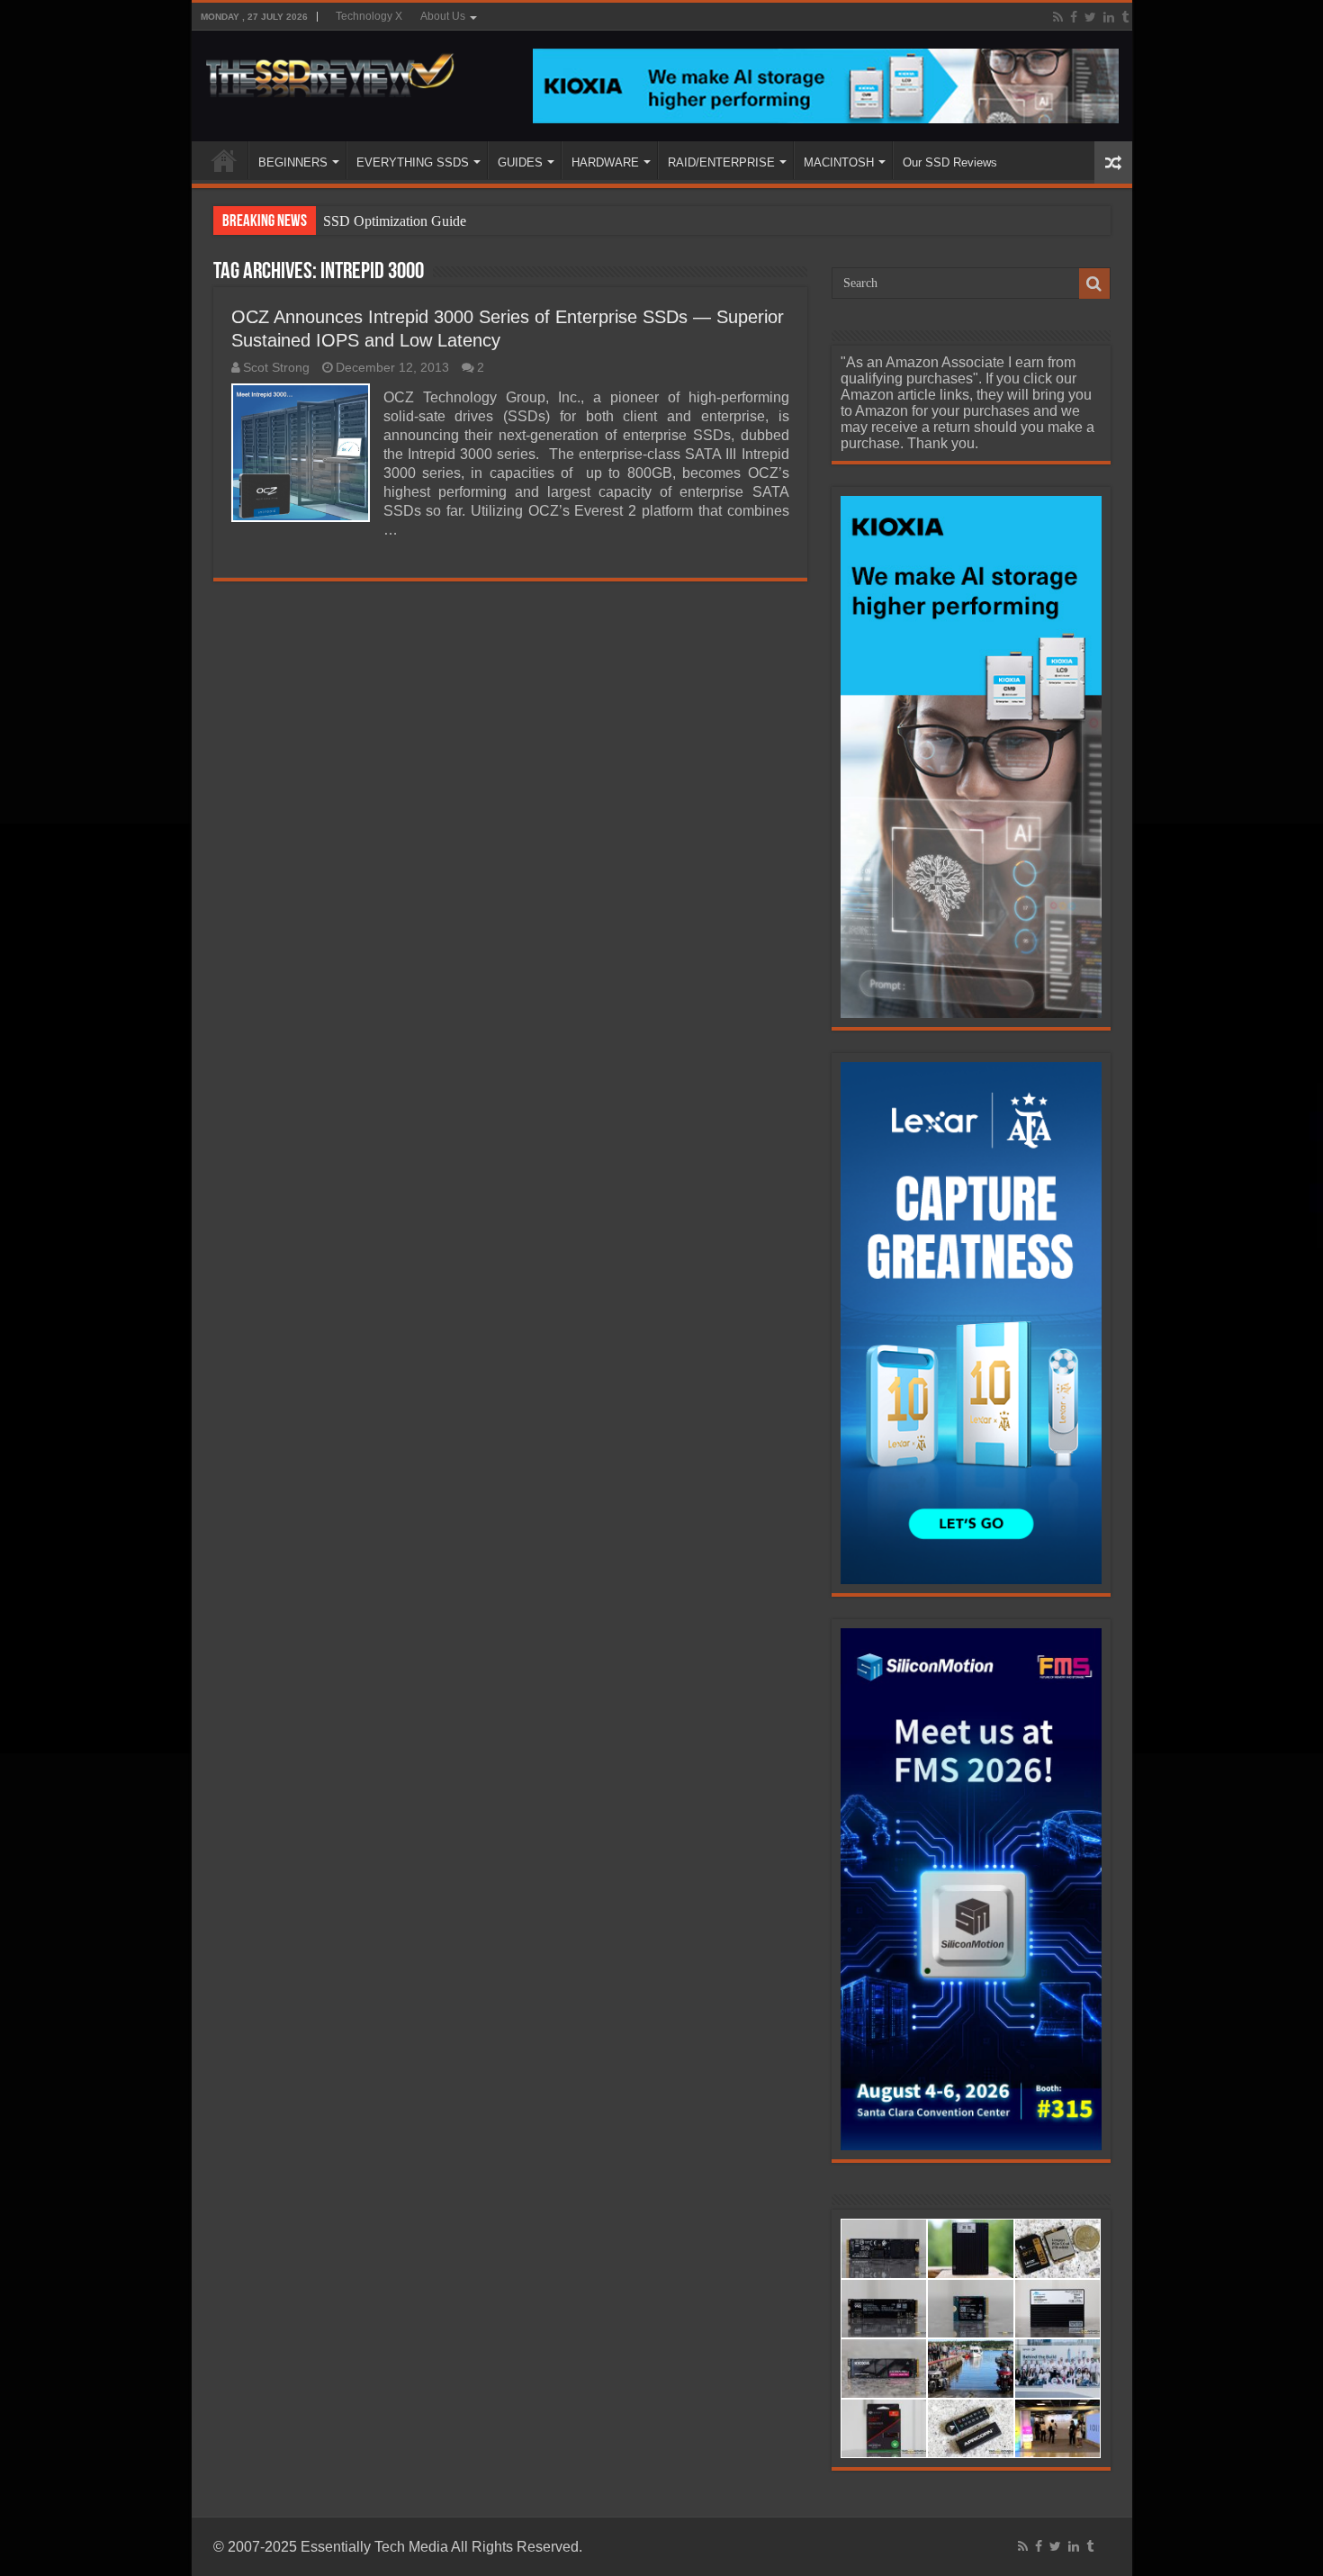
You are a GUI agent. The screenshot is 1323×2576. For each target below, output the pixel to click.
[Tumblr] (1125, 17)
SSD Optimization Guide (395, 221)
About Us (443, 16)
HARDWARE (605, 162)
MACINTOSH (839, 162)
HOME (224, 160)
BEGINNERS (293, 162)
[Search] (1094, 284)
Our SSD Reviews (950, 162)
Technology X (369, 16)
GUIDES (520, 162)
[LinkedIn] (1109, 17)
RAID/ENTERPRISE (721, 162)
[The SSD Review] (330, 70)
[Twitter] (1090, 17)
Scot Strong (276, 368)
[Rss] (1058, 17)
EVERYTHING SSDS (413, 162)
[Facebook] (1074, 17)
